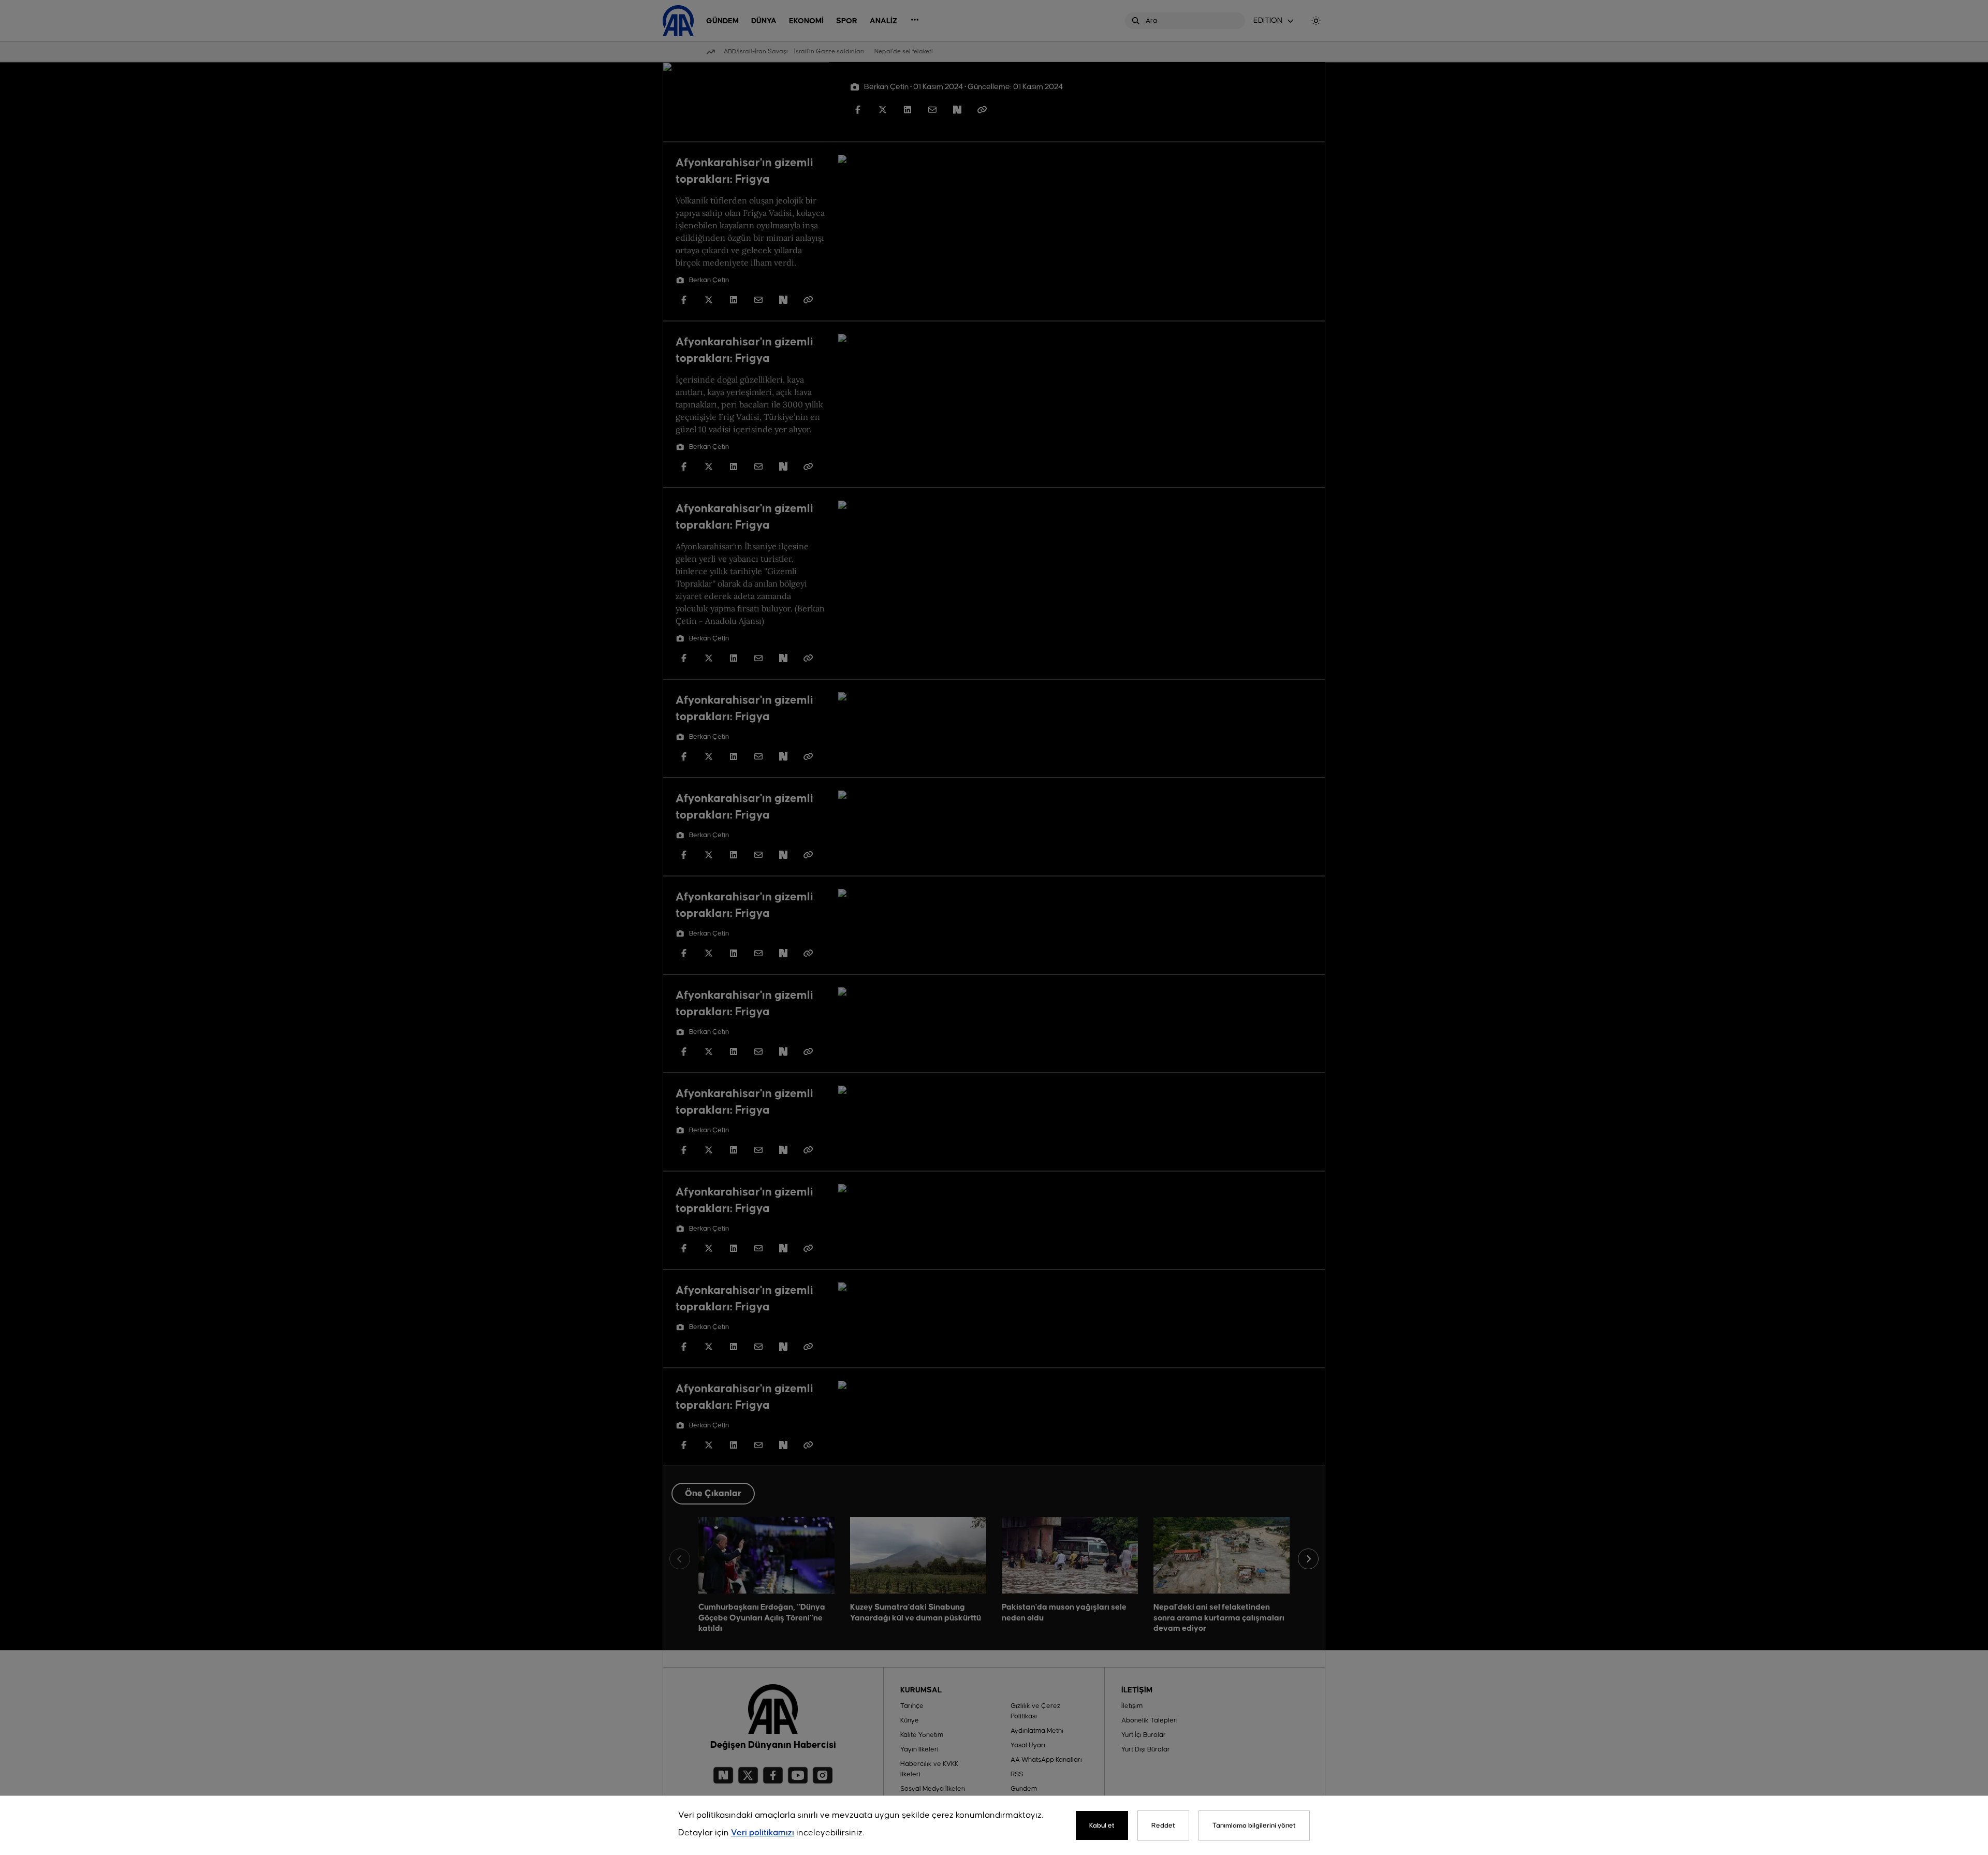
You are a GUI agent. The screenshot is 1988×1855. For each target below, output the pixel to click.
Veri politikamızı (763, 1833)
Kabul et (1102, 1825)
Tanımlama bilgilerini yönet (1254, 1825)
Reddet (1163, 1825)
